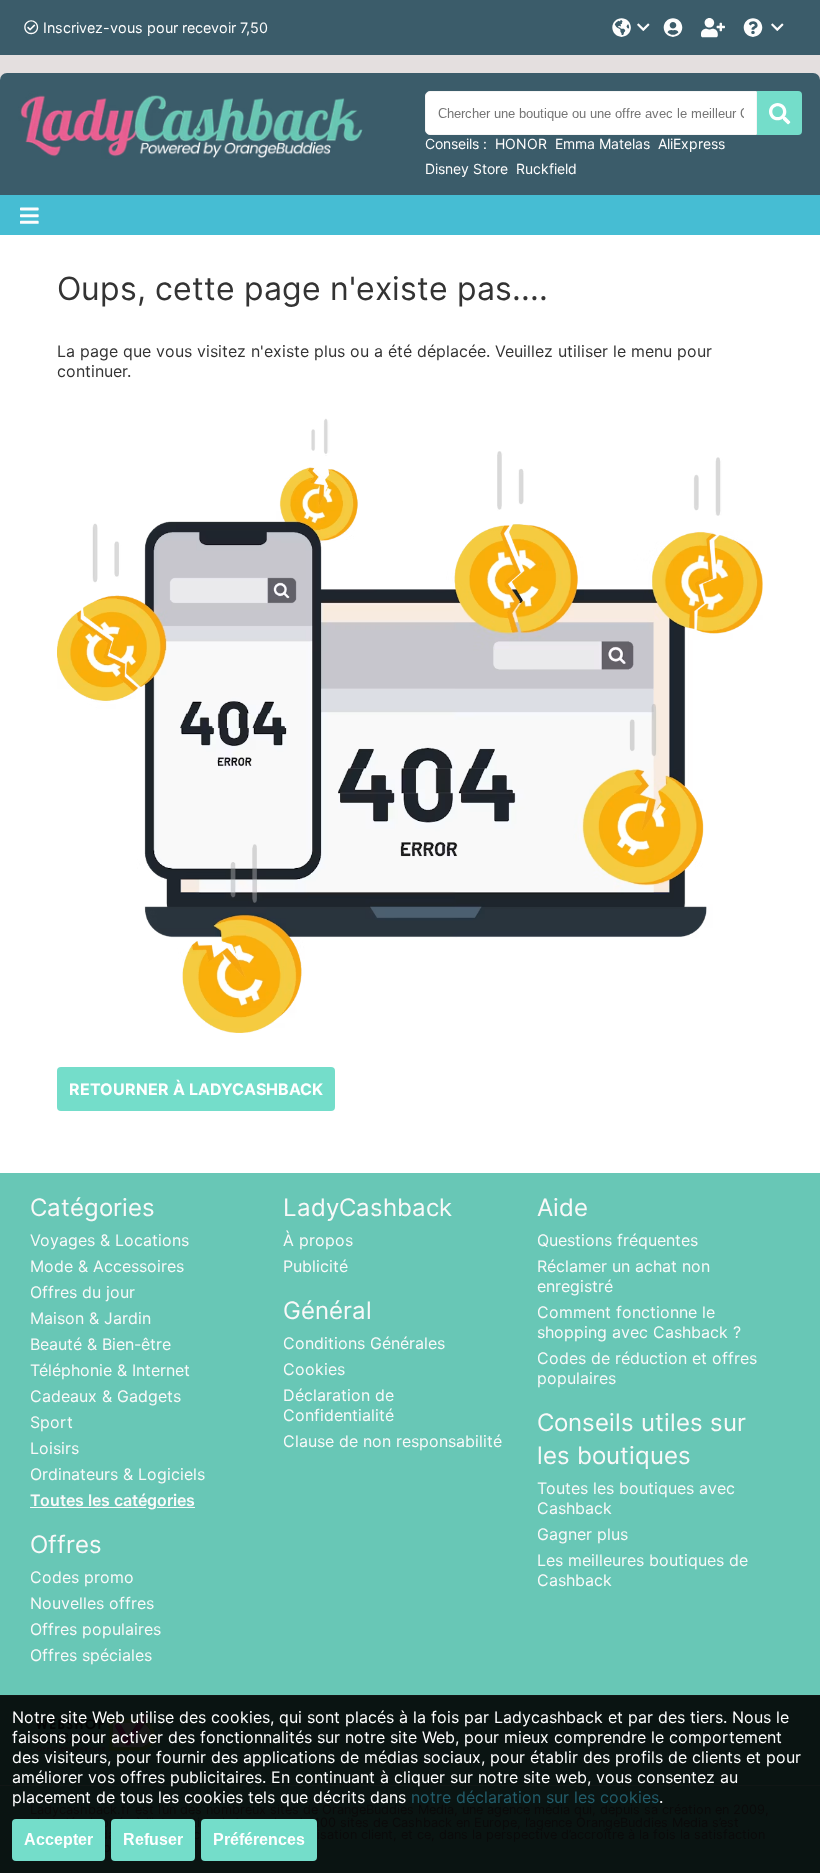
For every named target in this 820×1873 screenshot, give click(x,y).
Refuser (153, 1839)
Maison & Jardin (90, 1318)
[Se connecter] (675, 27)
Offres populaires (95, 1629)
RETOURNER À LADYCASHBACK (196, 1089)
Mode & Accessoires (107, 1266)
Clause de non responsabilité (392, 1441)
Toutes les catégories (112, 1500)
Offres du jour (82, 1292)
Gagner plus (582, 1534)
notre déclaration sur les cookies (535, 1797)
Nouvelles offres (92, 1603)
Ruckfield (546, 168)
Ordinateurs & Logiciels (117, 1474)
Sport (51, 1422)
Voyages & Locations (109, 1240)
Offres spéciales (91, 1655)
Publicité (315, 1266)
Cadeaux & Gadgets (105, 1396)
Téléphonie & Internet (110, 1370)
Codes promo (82, 1577)
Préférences (259, 1839)
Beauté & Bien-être (100, 1344)
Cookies (314, 1369)
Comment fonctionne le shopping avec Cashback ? (639, 1322)
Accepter (58, 1839)
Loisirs (54, 1448)
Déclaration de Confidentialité (338, 1405)
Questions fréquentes (617, 1240)
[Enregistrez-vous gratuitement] (715, 27)
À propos (318, 1240)
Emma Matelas (602, 143)
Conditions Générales (364, 1343)
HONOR (521, 143)
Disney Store (466, 168)
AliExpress (691, 143)
